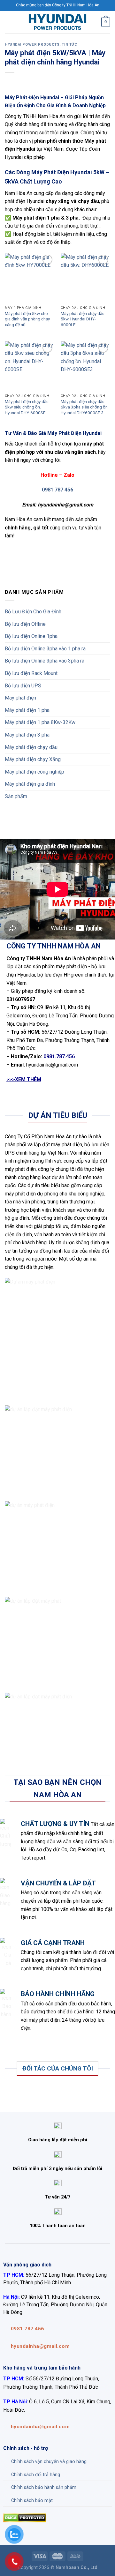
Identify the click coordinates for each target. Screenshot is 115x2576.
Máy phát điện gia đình (30, 784)
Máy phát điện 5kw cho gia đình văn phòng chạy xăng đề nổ (27, 319)
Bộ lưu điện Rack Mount (31, 673)
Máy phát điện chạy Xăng (33, 759)
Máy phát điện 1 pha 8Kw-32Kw (40, 722)
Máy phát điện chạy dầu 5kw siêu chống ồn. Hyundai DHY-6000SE (27, 407)
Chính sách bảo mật (32, 2501)
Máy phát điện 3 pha (27, 735)
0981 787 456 (57, 490)
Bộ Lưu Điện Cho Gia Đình (33, 612)
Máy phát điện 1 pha (27, 710)
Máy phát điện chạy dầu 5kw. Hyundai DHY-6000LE (83, 319)
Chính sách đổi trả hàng (36, 2475)
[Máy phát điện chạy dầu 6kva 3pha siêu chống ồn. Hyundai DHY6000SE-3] (85, 366)
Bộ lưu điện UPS (23, 686)
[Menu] (9, 22)
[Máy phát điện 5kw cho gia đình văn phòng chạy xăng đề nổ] (30, 278)
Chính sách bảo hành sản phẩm (44, 2487)
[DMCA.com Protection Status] (25, 2517)
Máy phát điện (20, 698)
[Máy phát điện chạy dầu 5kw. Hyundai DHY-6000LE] (85, 278)
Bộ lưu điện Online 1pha (31, 636)
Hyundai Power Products (32, 45)
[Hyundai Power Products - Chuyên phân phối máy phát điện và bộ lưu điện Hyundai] (57, 22)
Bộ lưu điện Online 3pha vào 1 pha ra (45, 649)
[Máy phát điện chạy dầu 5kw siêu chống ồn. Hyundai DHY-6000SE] (30, 366)
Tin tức (69, 45)
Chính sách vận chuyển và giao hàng (49, 2462)
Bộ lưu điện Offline (25, 624)
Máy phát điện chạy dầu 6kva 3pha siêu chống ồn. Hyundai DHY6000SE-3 (85, 407)
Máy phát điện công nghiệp (34, 772)
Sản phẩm (16, 796)
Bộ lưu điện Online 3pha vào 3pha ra (45, 661)
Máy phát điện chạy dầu (31, 747)
